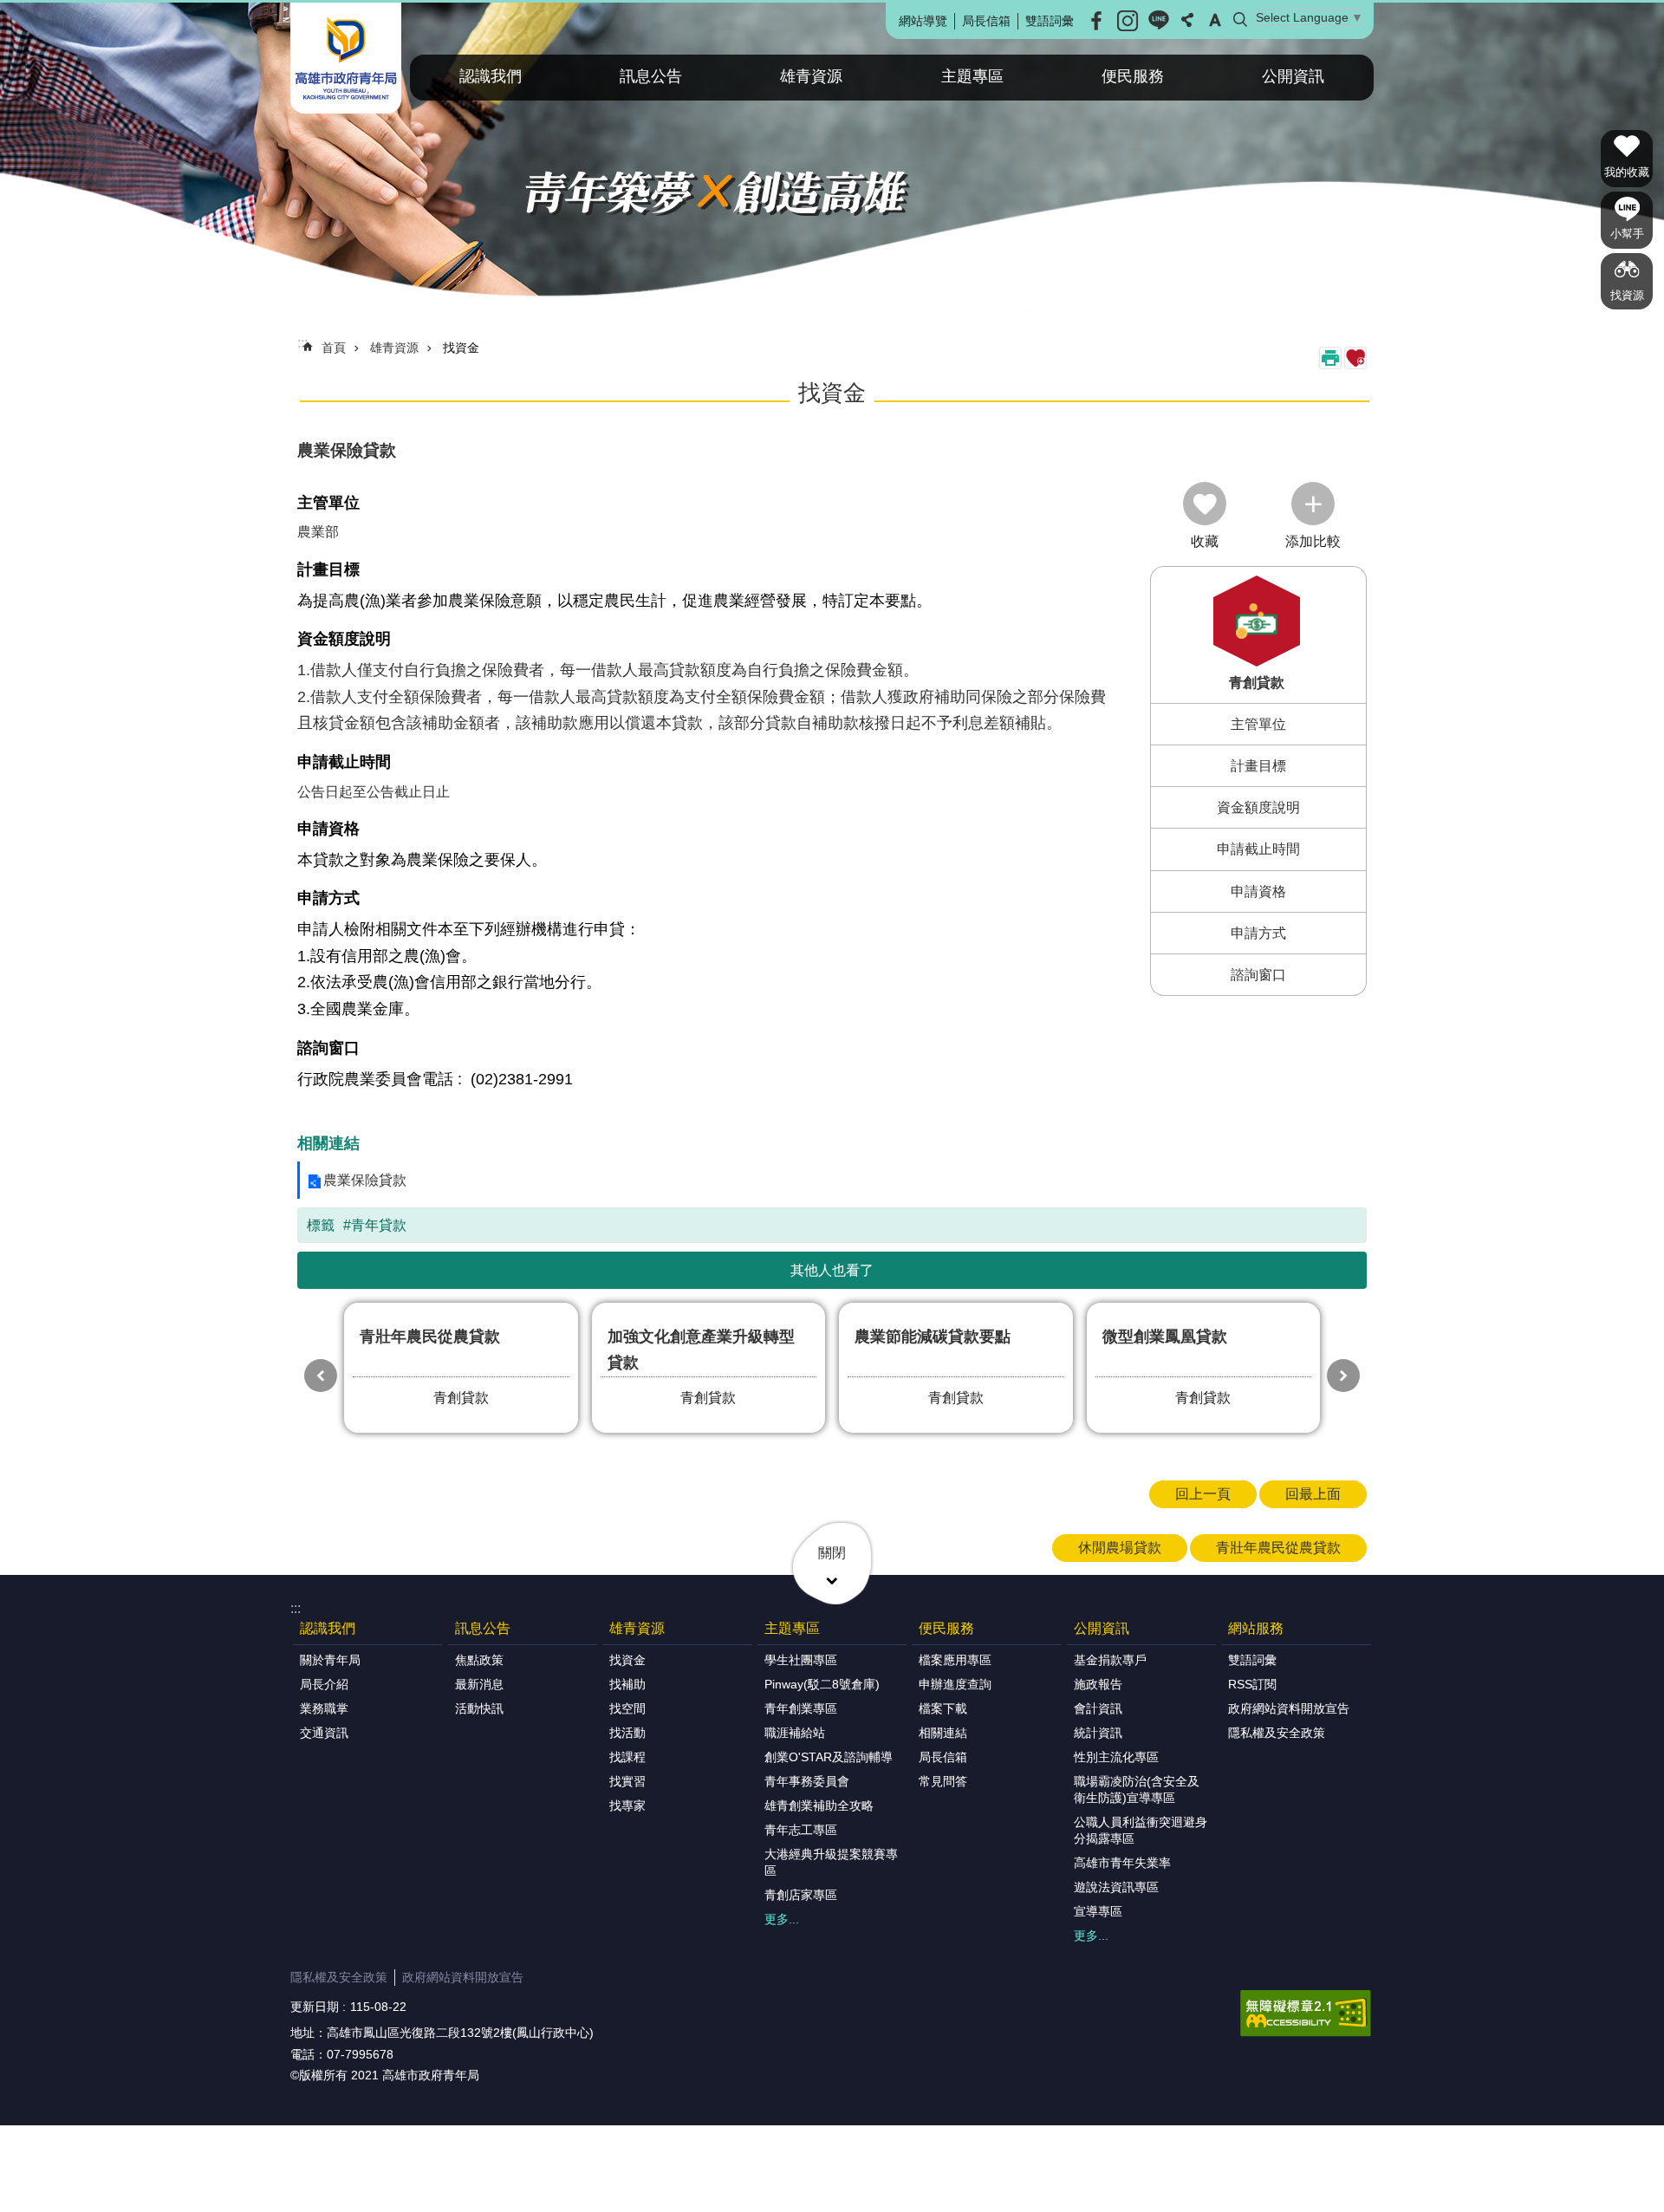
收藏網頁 (1355, 358)
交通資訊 (324, 1733)
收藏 (1205, 541)
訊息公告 (651, 76)
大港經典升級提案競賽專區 (831, 1862)
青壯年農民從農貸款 (1278, 1548)
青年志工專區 (801, 1830)
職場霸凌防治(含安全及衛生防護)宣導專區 (1137, 1789)
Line (1159, 21)
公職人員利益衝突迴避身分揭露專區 (1141, 1830)
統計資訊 (1098, 1733)
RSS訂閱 (1252, 1684)
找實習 (627, 1781)
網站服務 (1256, 1628)
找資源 (1627, 295)
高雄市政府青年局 (346, 58)
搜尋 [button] (1240, 20)
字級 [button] (1215, 20)
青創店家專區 (801, 1895)
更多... (782, 1919)
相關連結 (943, 1733)
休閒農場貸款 (1120, 1548)
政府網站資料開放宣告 (1289, 1708)
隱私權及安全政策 (1277, 1733)
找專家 (627, 1805)
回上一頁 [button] (1203, 1494)
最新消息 (479, 1684)
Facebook (1096, 21)
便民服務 (1133, 76)
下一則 (1343, 1376)
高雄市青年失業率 (1122, 1863)
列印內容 (1330, 358)
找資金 (461, 348)
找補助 (627, 1684)
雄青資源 (811, 76)
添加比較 (1313, 541)
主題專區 (972, 76)
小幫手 (1627, 234)
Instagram (1128, 21)
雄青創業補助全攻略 (819, 1805)
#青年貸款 (375, 1225)
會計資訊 (1098, 1708)
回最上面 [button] (1313, 1494)
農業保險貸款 (365, 1180)
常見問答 (943, 1781)
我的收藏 (1627, 172)
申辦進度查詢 (955, 1684)
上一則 (321, 1376)
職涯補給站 (795, 1733)
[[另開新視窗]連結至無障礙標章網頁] (1306, 2014)
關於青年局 (330, 1660)
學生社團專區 (801, 1660)
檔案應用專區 (955, 1660)
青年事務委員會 (807, 1781)
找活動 (627, 1733)
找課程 (627, 1757)
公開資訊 (1293, 76)
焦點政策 (479, 1660)
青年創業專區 (801, 1708)
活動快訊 (479, 1708)
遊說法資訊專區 (1116, 1887)
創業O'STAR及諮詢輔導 (829, 1757)
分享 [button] (1187, 20)
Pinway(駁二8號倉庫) (822, 1684)
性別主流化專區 (1116, 1757)
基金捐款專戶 (1110, 1660)
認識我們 (491, 76)
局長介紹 (324, 1684)
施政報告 (1098, 1684)
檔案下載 (943, 1708)
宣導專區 (1098, 1911)
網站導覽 (923, 21)
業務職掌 (324, 1708)
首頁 (334, 348)
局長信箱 (986, 21)
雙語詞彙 (1050, 21)
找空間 (627, 1708)
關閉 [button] (832, 1553)
